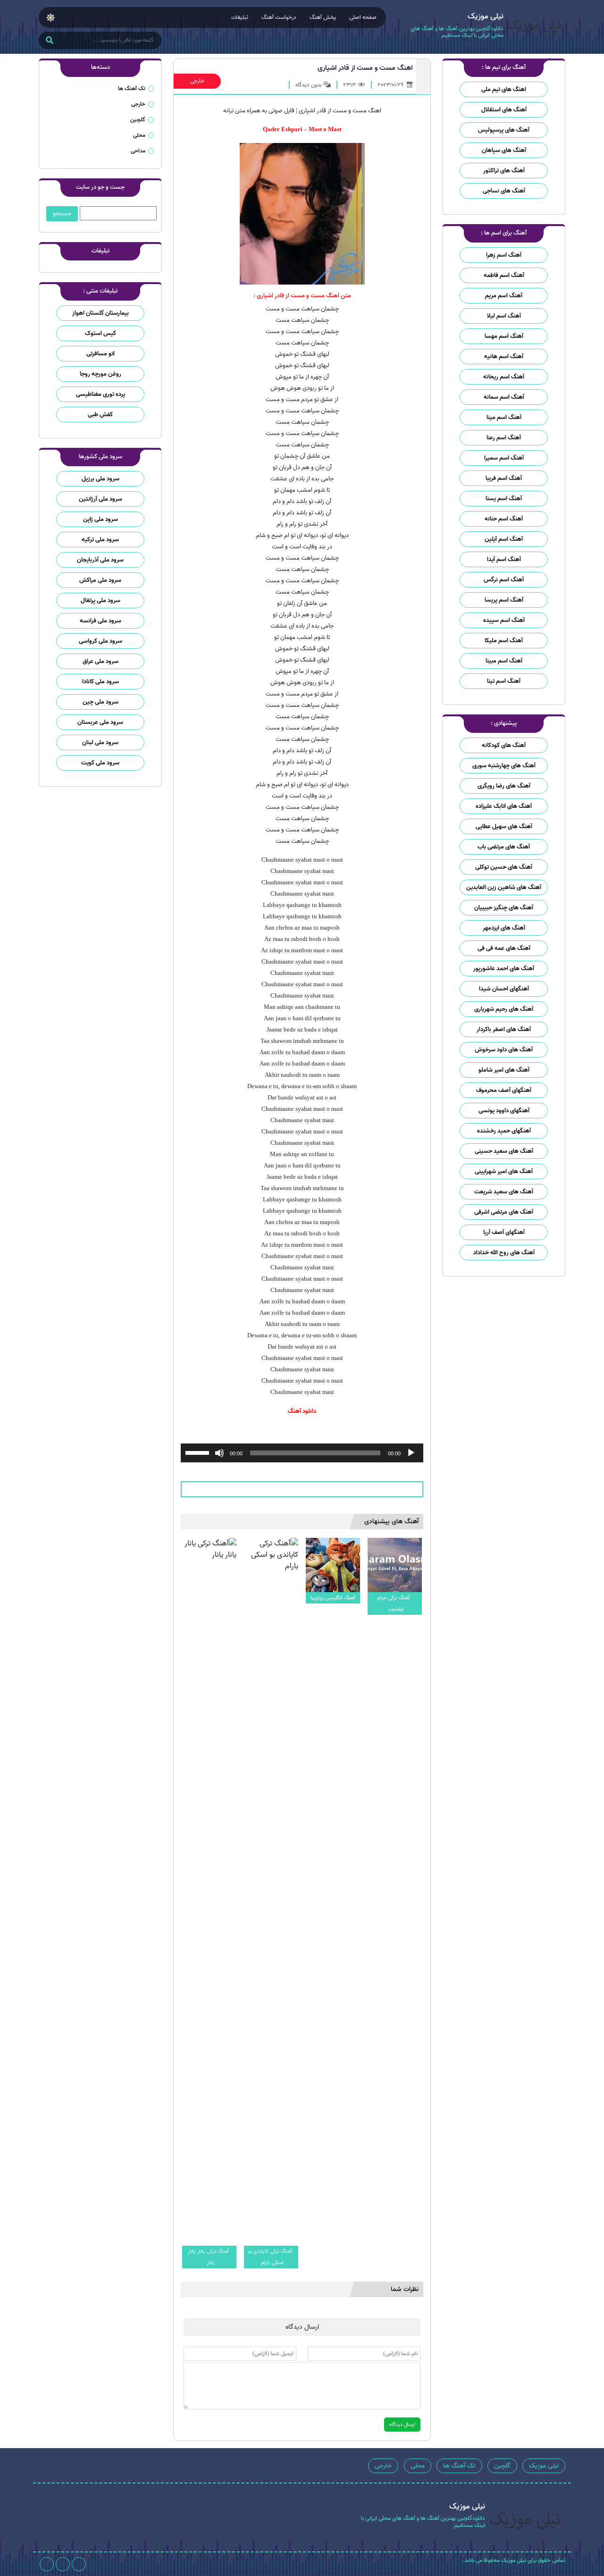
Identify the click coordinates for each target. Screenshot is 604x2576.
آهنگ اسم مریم (504, 296)
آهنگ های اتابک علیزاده (504, 806)
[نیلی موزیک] (534, 27)
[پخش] (411, 1453)
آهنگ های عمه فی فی (504, 948)
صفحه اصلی (363, 17)
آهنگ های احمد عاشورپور (504, 969)
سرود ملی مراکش (100, 580)
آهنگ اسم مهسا (504, 336)
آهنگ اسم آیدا (504, 559)
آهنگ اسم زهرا (504, 255)
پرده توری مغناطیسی (101, 394)
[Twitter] (47, 2564)
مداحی (138, 151)
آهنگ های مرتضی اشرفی (504, 1212)
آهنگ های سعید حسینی (504, 1151)
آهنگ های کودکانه (504, 745)
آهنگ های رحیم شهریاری (504, 1009)
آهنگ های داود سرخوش (504, 1050)
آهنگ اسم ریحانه (504, 377)
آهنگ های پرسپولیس (504, 130)
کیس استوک (101, 333)
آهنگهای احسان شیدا (504, 989)
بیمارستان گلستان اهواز (101, 313)
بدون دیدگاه (308, 85)
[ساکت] (219, 1453)
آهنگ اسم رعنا (504, 438)
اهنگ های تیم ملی (504, 89)
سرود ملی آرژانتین (101, 499)
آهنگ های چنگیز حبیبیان (504, 908)
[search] (49, 41)
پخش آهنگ (323, 17)
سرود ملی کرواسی (101, 641)
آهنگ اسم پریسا (504, 600)
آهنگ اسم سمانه (504, 397)
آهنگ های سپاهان (504, 150)
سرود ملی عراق (101, 661)
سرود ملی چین (101, 702)
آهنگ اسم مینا (504, 417)
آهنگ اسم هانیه (504, 357)
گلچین (138, 120)
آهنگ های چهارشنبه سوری (504, 766)
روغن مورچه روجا (101, 374)
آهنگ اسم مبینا (504, 661)
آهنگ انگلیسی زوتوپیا (333, 1598)
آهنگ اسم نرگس (504, 580)
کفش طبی (100, 415)
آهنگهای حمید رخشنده (504, 1131)
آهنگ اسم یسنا (504, 499)
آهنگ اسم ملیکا (504, 641)
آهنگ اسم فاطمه (504, 275)
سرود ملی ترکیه (100, 540)
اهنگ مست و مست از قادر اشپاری (365, 68)
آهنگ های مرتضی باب (504, 847)
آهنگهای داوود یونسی (504, 1111)
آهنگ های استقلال (504, 110)
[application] (302, 1453)
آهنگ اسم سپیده (504, 620)
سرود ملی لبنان (100, 743)
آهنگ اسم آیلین (504, 539)
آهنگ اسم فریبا (504, 478)
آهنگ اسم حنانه (504, 519)
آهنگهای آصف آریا (504, 1232)
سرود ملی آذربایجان (100, 560)
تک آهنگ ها (132, 88)
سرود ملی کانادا (101, 682)
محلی (139, 135)
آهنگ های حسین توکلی (504, 867)
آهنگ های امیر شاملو (504, 1070)
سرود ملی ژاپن (101, 519)
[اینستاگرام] (79, 2564)
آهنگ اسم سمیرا (504, 458)
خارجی (197, 81)
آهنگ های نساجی (504, 191)
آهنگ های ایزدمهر (504, 928)
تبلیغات (240, 17)
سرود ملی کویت (100, 763)
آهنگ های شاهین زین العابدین (504, 887)
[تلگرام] (63, 2564)
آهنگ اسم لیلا (504, 316)
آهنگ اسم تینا (504, 681)
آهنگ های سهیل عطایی (504, 827)
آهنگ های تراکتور (504, 171)
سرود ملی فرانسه (101, 621)
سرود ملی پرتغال (101, 600)
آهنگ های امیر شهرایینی (504, 1171)
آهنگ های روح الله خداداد (504, 1253)
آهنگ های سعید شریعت (504, 1192)
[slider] (199, 1452)
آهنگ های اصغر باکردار (504, 1029)
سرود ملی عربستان (100, 722)
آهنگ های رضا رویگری (504, 786)
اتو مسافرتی (101, 354)
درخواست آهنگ (279, 17)
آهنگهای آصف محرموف (504, 1090)
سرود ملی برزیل (101, 479)
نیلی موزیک (544, 2466)
